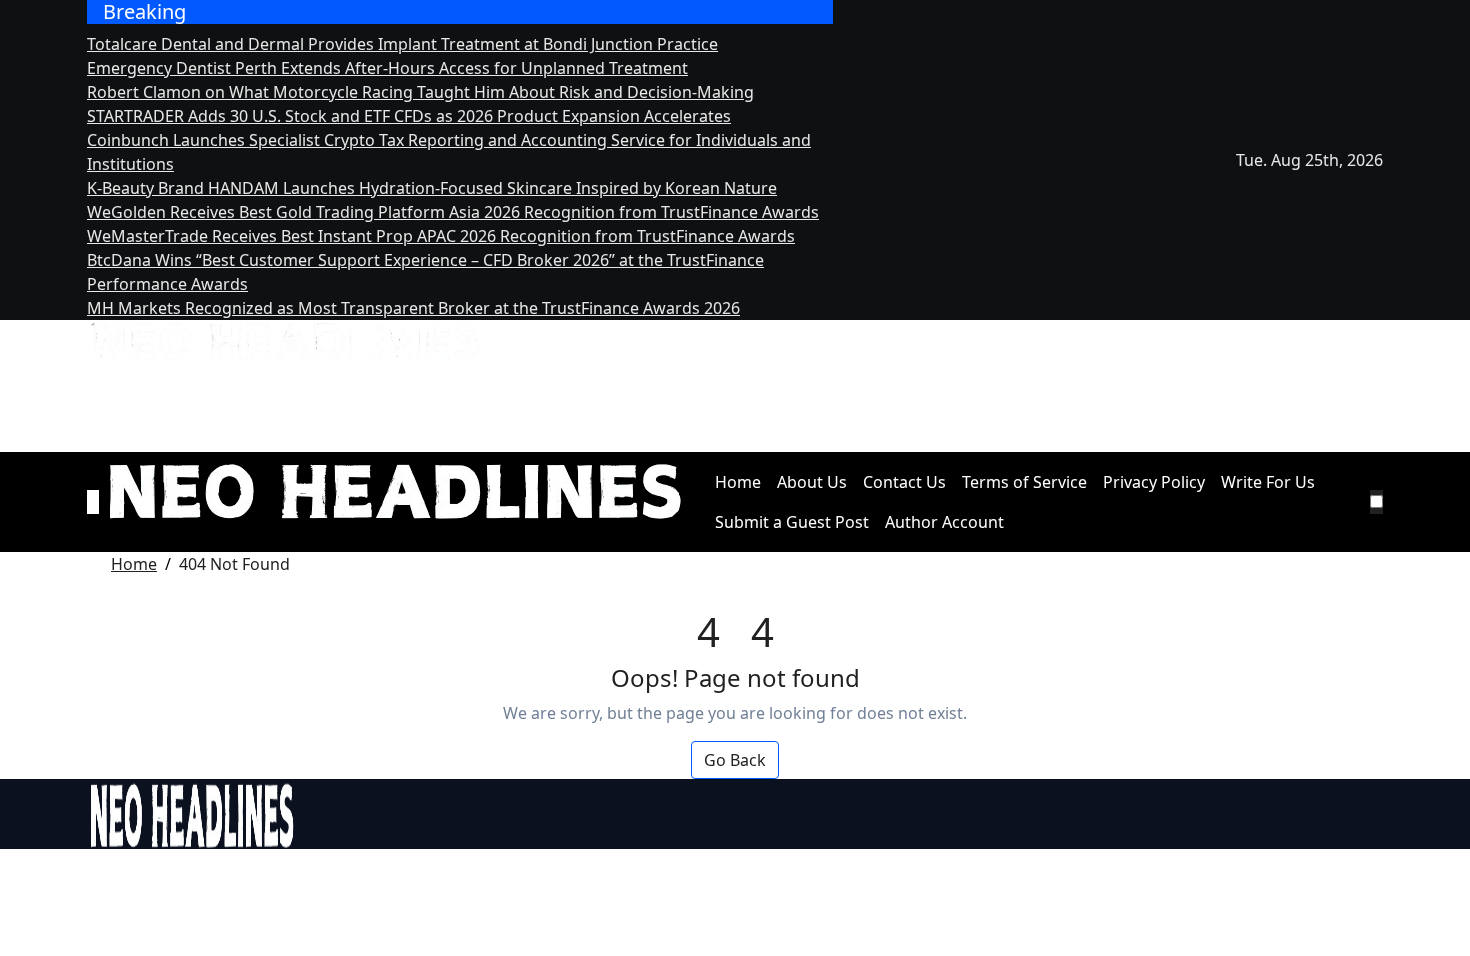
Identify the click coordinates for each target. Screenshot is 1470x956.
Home (738, 482)
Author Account (944, 522)
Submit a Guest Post (792, 522)
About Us (812, 482)
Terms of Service (1024, 482)
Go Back (735, 760)
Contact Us (904, 482)
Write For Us (1268, 482)
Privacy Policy (1154, 482)
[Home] (93, 502)
